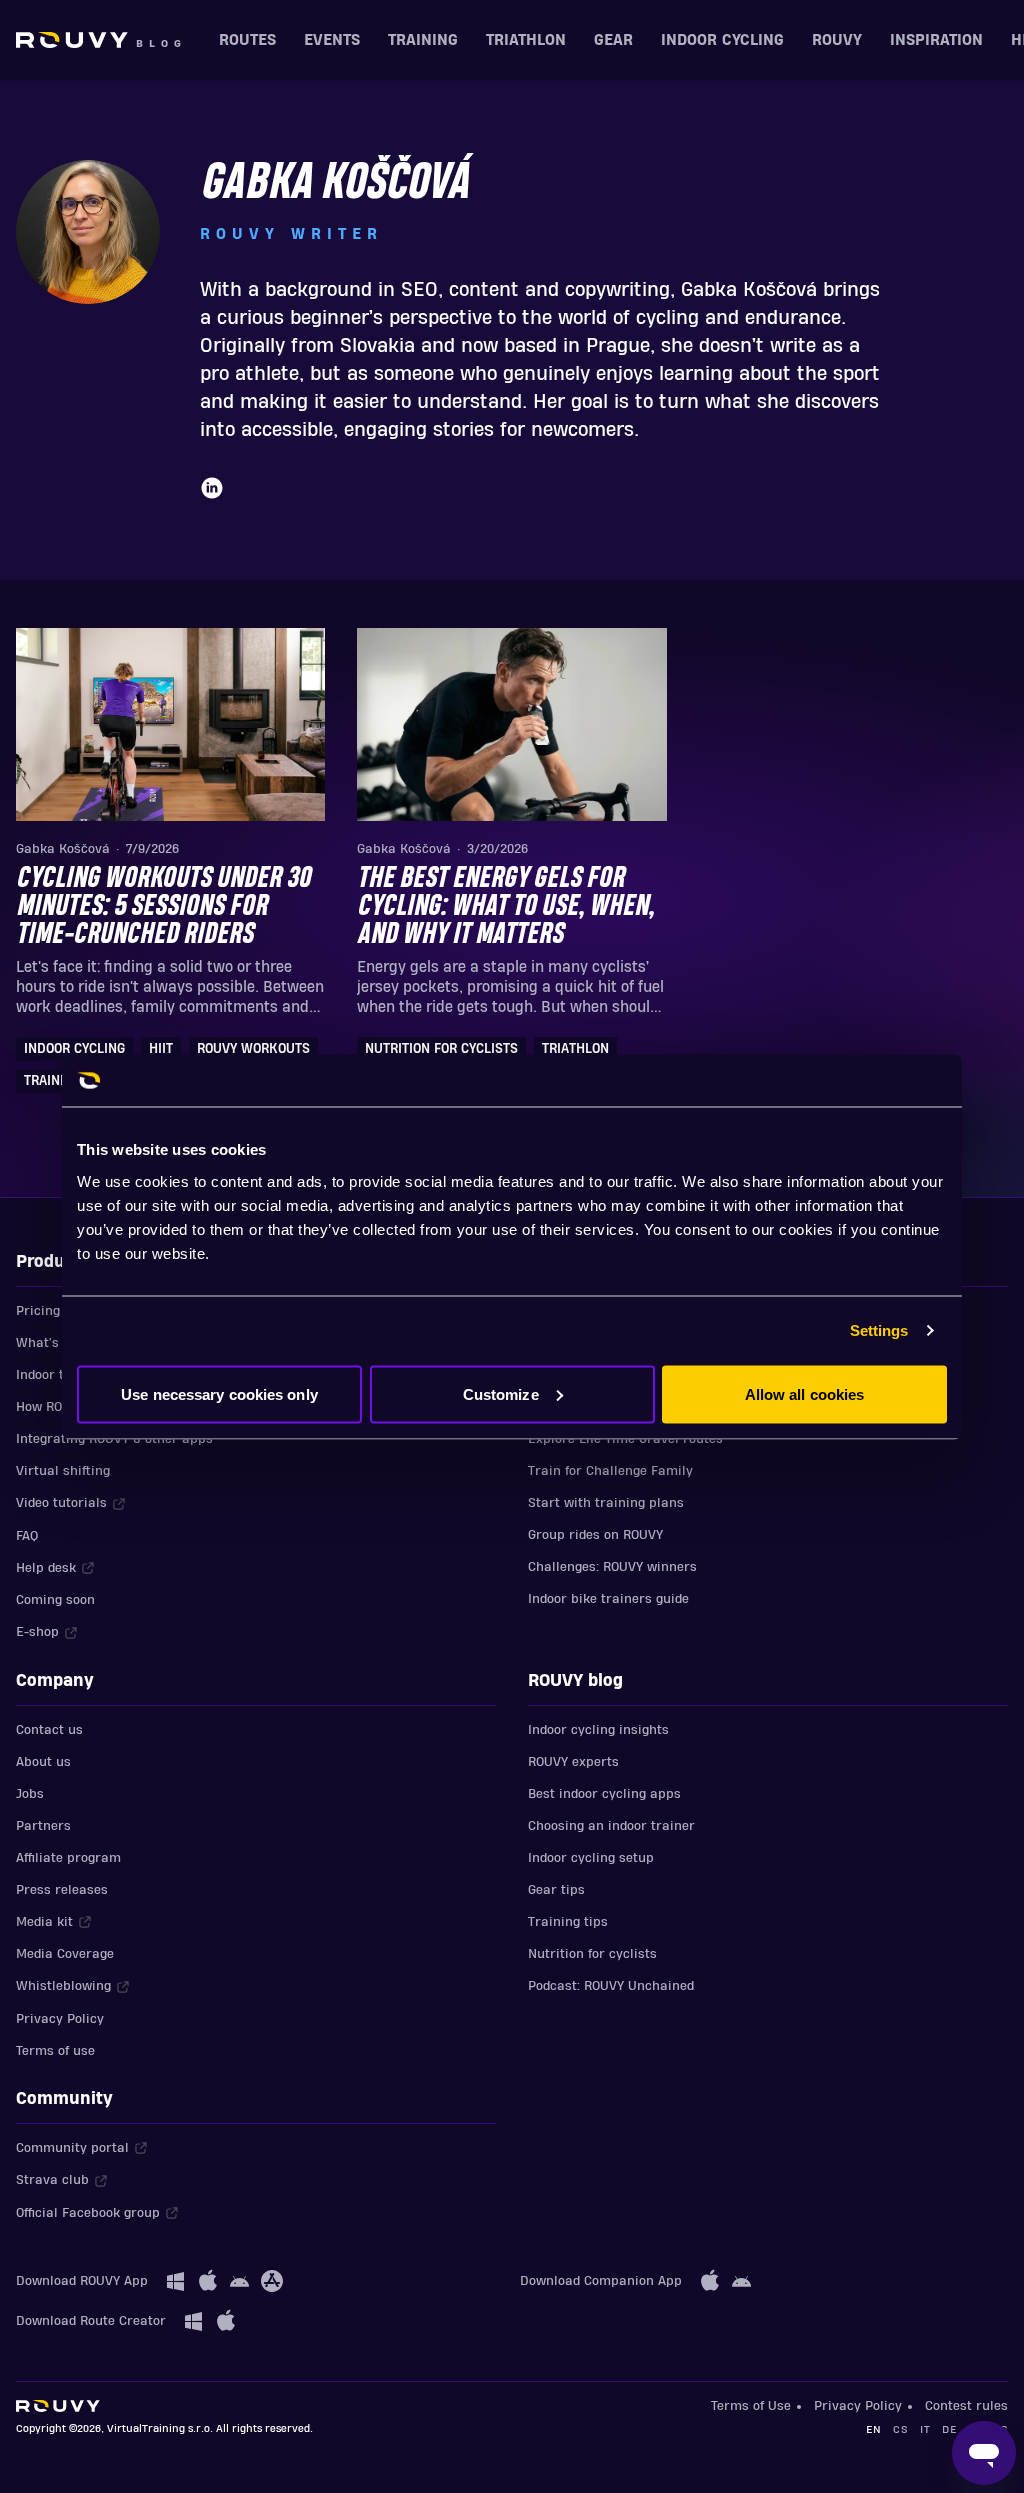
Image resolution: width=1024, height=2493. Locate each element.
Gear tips (556, 1890)
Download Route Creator (91, 2321)
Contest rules (966, 2406)
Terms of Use (751, 2406)
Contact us (49, 1730)
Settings (879, 1330)
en (873, 2429)
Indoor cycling (722, 40)
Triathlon (526, 40)
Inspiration (936, 40)
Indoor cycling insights (598, 1730)
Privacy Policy (60, 2019)
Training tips (568, 1922)
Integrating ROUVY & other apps (114, 1439)
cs (900, 2429)
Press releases (62, 1890)
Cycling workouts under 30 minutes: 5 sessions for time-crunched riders (163, 907)
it (925, 2429)
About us (43, 1762)
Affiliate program (68, 1858)
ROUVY (837, 40)
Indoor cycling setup (591, 1858)
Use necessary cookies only (219, 1393)
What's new (52, 1343)
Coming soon (55, 1600)
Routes (247, 40)
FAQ (27, 1536)
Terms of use (55, 2051)
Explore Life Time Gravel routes (625, 1439)
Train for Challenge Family (610, 1471)
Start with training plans (606, 1503)
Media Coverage (65, 1954)
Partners (43, 1826)
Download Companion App (601, 2281)
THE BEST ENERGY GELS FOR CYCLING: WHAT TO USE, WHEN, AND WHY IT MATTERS (505, 907)
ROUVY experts (573, 1762)
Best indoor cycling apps (604, 1794)
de (949, 2429)
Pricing (38, 1311)
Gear (613, 40)
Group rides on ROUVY (595, 1535)
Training (423, 40)
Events (332, 40)
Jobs (30, 1794)
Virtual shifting (63, 1471)
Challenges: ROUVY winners (612, 1567)
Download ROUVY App (82, 2281)
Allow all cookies (805, 1393)
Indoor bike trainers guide (608, 1599)
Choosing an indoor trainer (611, 1826)
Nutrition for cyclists (592, 1954)
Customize (501, 1393)
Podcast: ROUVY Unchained (611, 1986)
